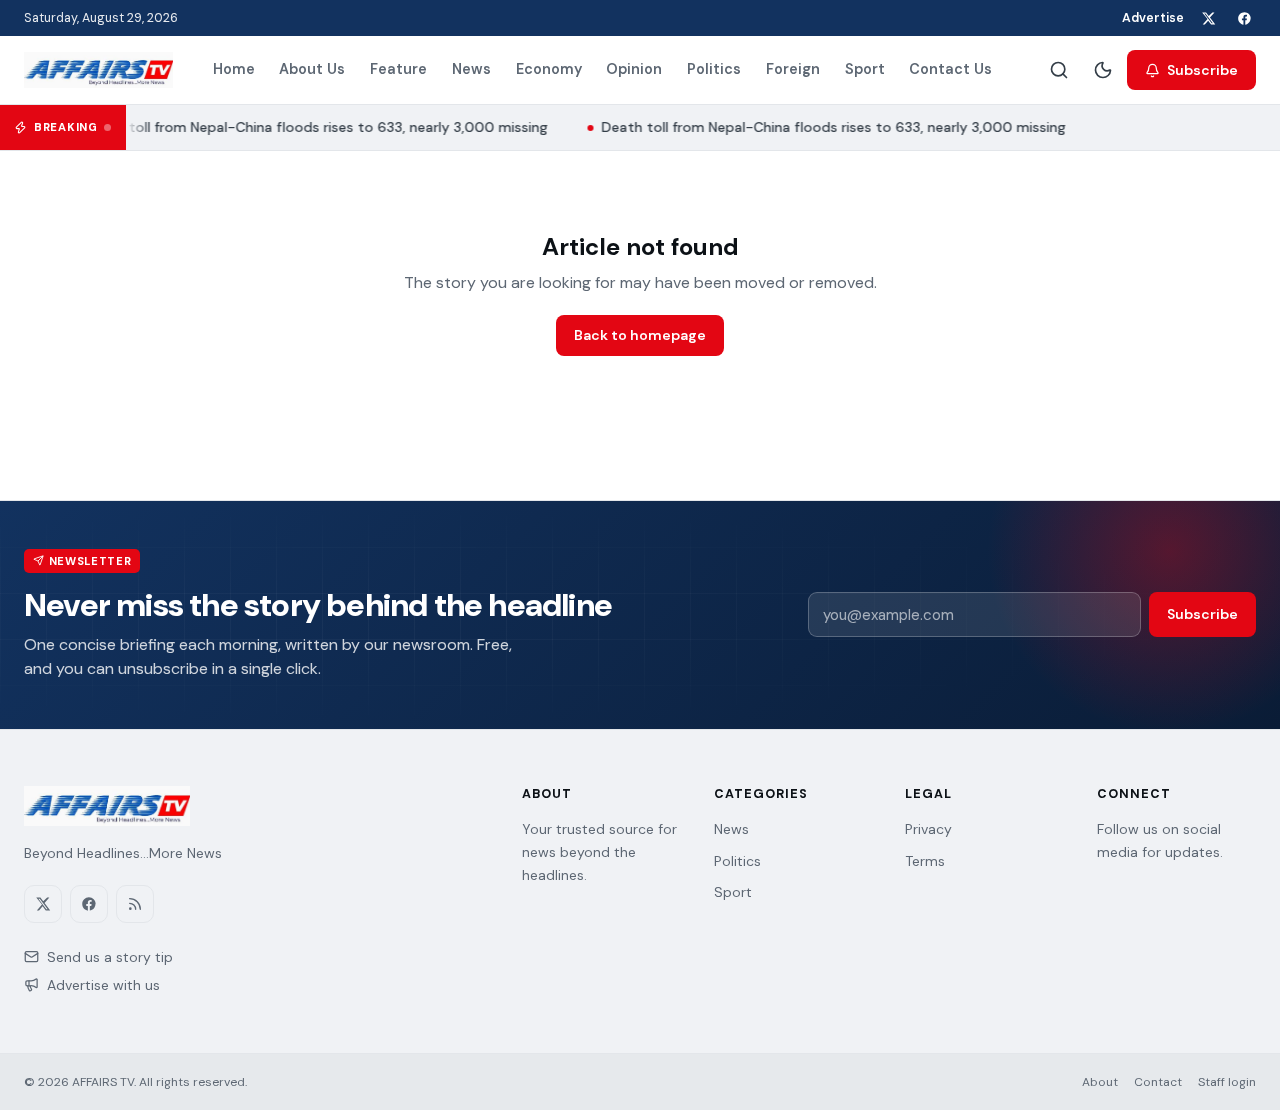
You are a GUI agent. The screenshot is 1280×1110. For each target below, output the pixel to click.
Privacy (928, 829)
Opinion (634, 69)
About (1100, 1082)
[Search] (1059, 70)
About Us (312, 69)
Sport (865, 69)
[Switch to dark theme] (1103, 70)
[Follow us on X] (1208, 18)
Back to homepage (640, 335)
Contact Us (950, 69)
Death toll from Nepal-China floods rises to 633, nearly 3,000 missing (311, 127)
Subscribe (1202, 70)
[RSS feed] (135, 904)
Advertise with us (103, 985)
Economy (549, 69)
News (471, 69)
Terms (925, 861)
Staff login (1227, 1082)
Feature (398, 69)
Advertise (1153, 18)
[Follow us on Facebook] (1244, 18)
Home (234, 69)
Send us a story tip (110, 957)
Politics (714, 69)
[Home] (98, 70)
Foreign (793, 69)
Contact (1158, 1082)
